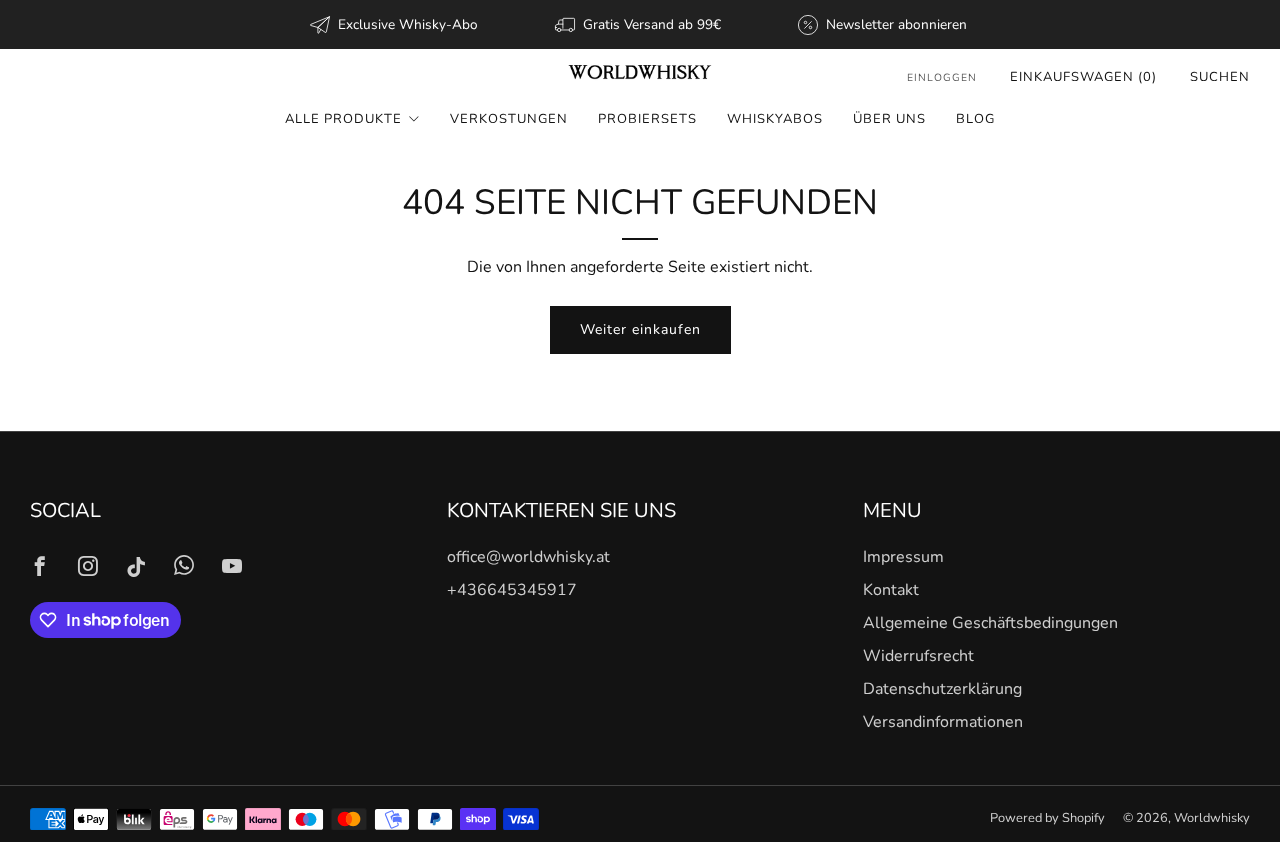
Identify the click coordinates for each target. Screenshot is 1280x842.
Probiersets (647, 119)
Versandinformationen (943, 722)
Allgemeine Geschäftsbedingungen (990, 623)
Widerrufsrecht (918, 656)
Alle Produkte (343, 119)
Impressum (903, 557)
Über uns (889, 119)
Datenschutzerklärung (942, 689)
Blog (975, 119)
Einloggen (942, 77)
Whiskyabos (775, 119)
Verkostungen (509, 119)
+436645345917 (512, 590)
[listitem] (395, 24)
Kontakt (891, 590)
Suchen (1220, 77)
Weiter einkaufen (640, 329)
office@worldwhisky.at (528, 557)
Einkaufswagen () (1083, 77)
